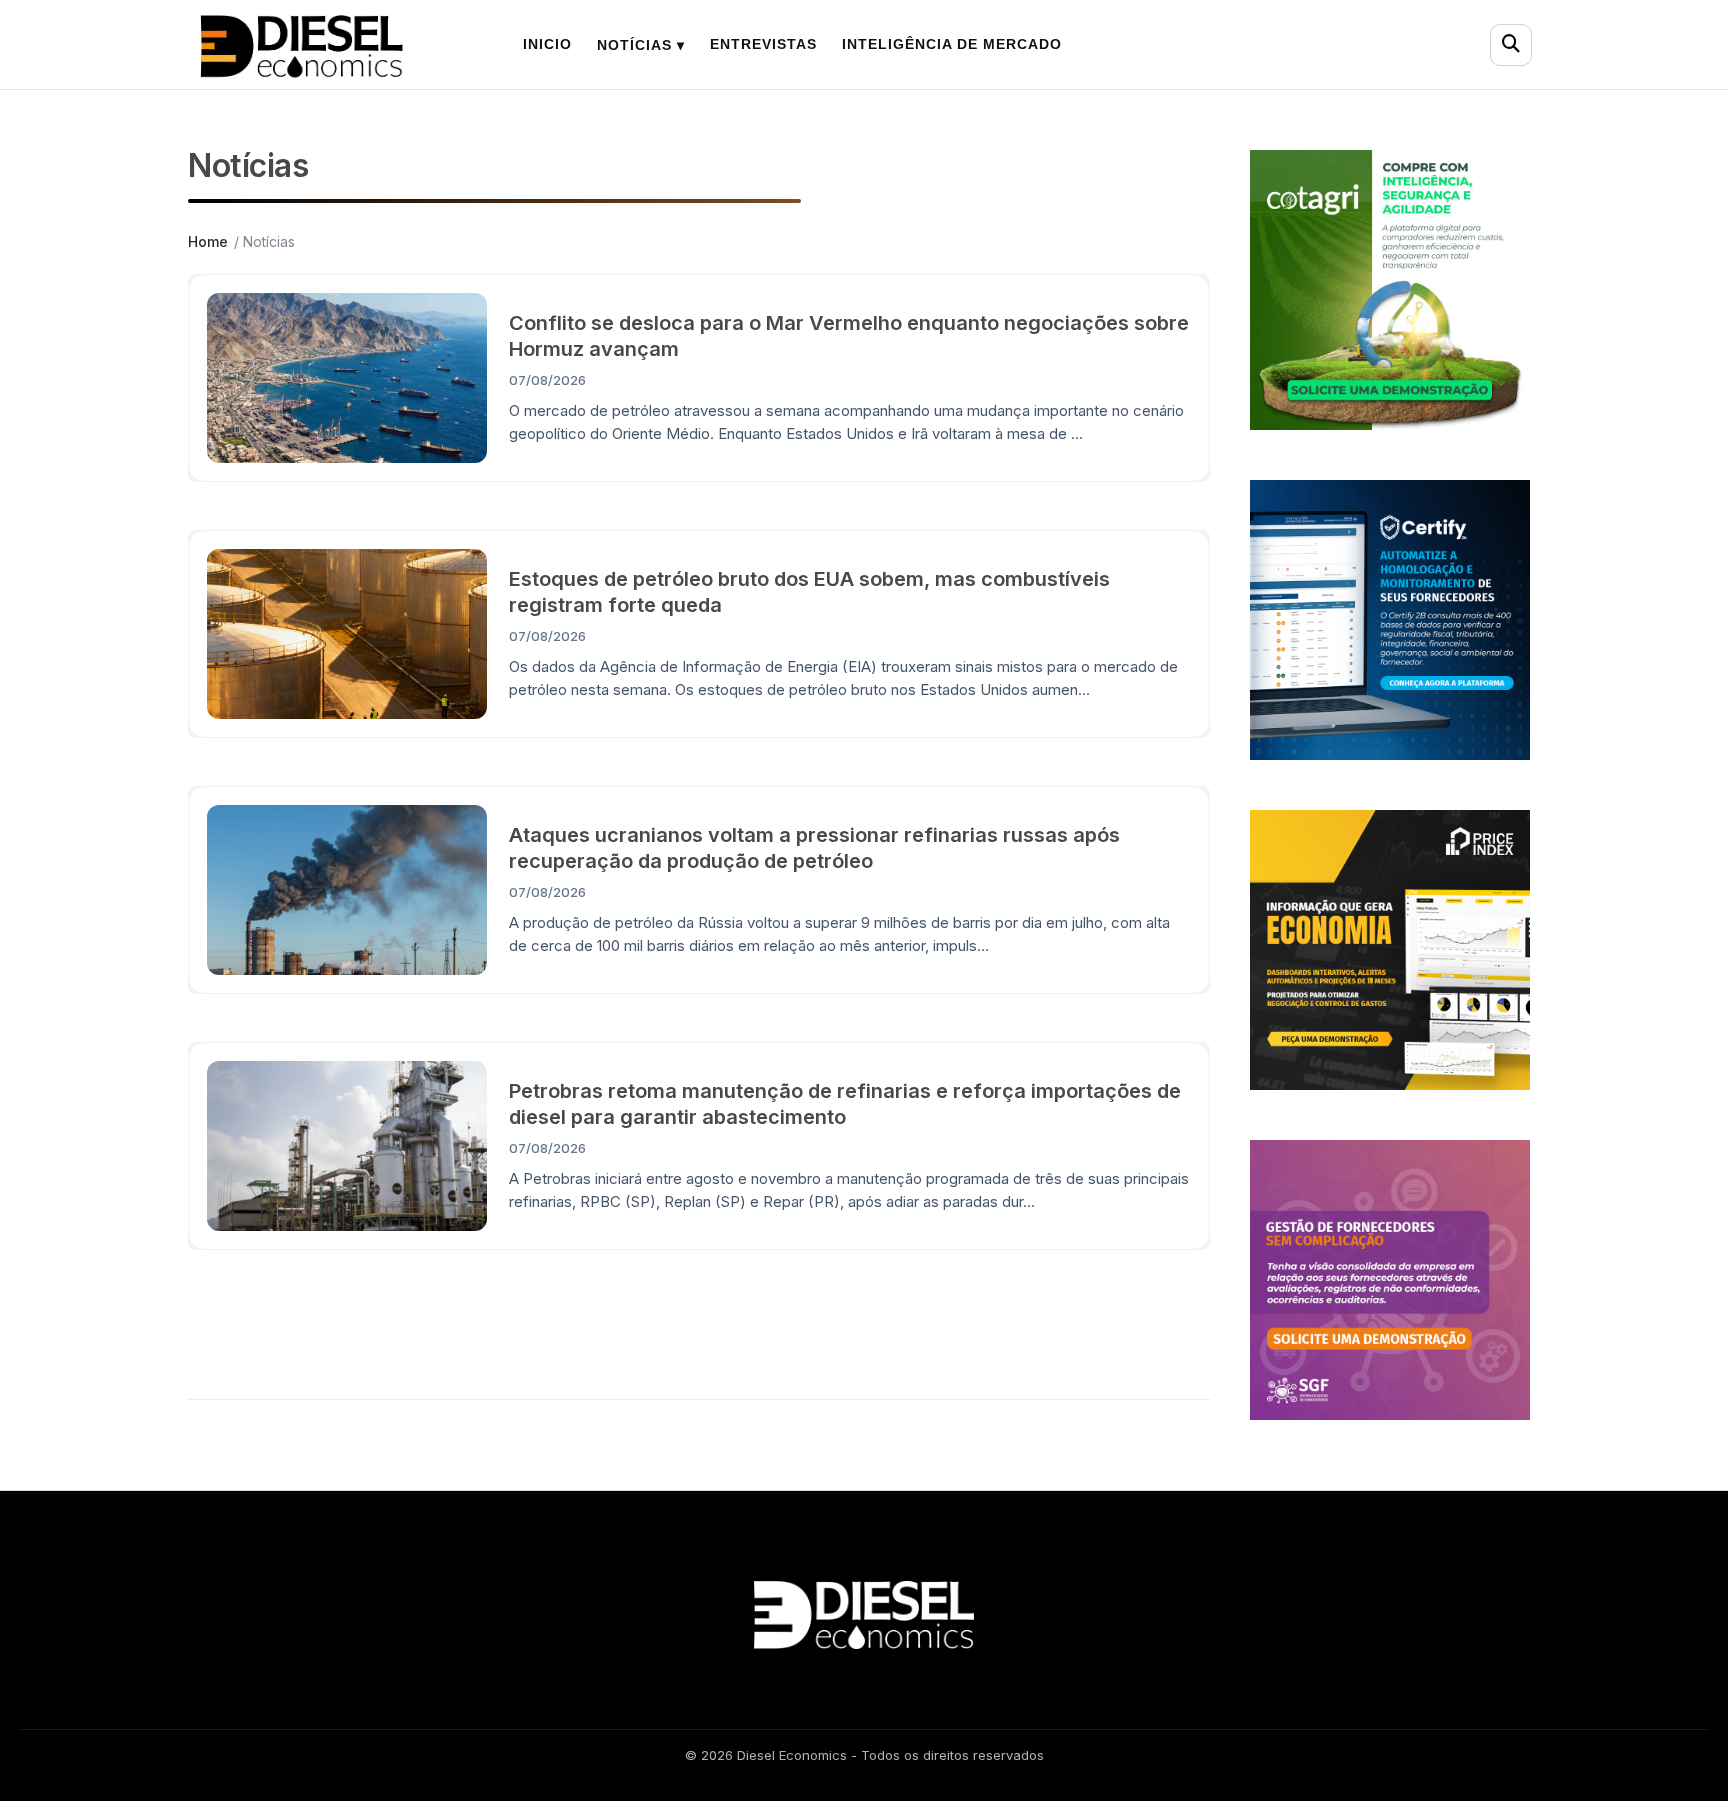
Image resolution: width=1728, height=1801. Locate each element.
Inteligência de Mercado (952, 44)
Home (208, 241)
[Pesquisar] (1511, 45)
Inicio (547, 44)
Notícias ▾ (641, 45)
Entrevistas (763, 44)
